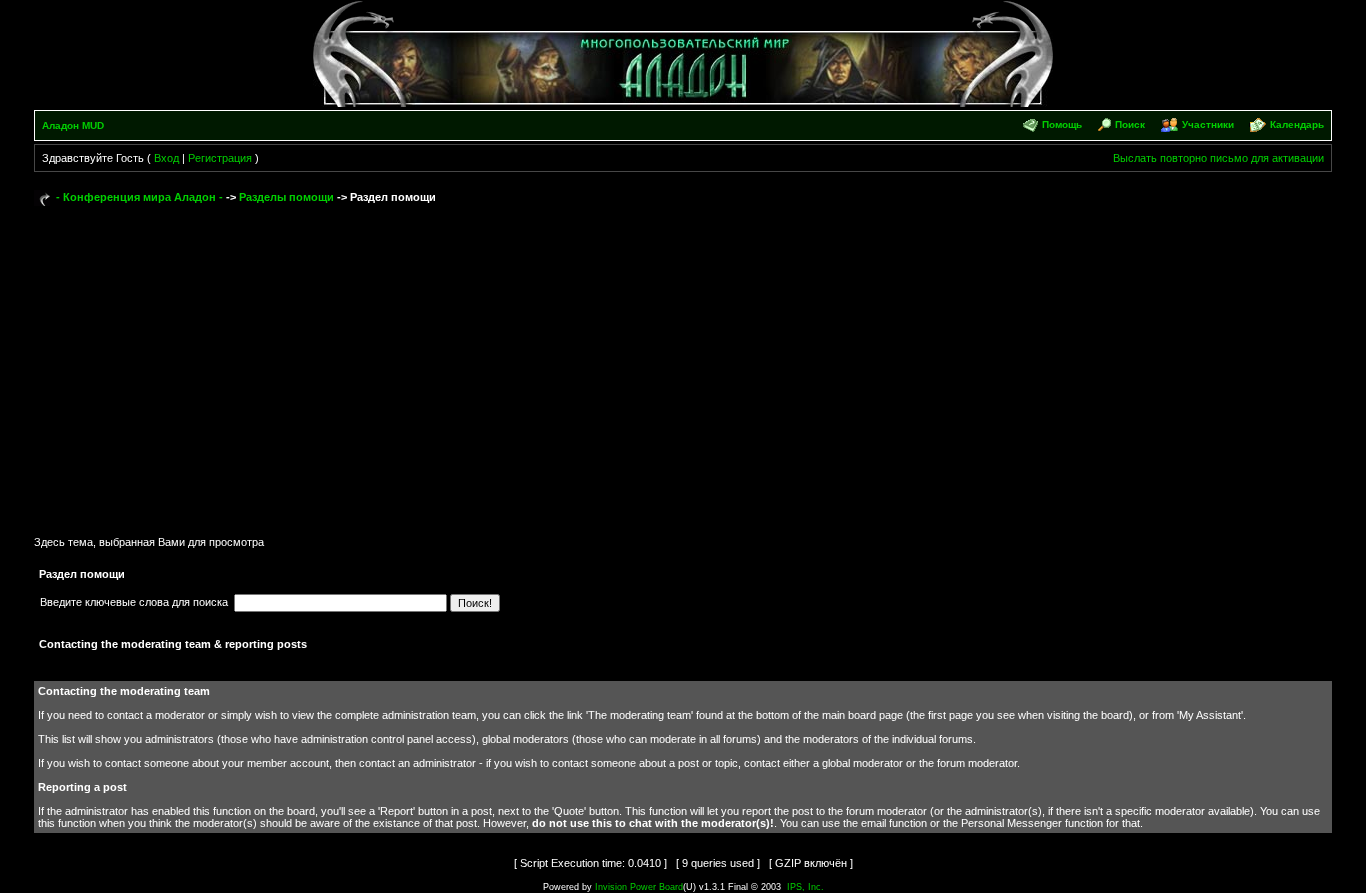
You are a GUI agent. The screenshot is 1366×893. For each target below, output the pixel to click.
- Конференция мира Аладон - (139, 197)
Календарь (1297, 124)
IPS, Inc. (805, 887)
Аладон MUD (73, 125)
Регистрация (220, 158)
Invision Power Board (639, 887)
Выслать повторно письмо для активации (1218, 158)
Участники (1208, 124)
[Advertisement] (683, 362)
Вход (166, 158)
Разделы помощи (286, 197)
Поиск (1130, 124)
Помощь (1062, 124)
